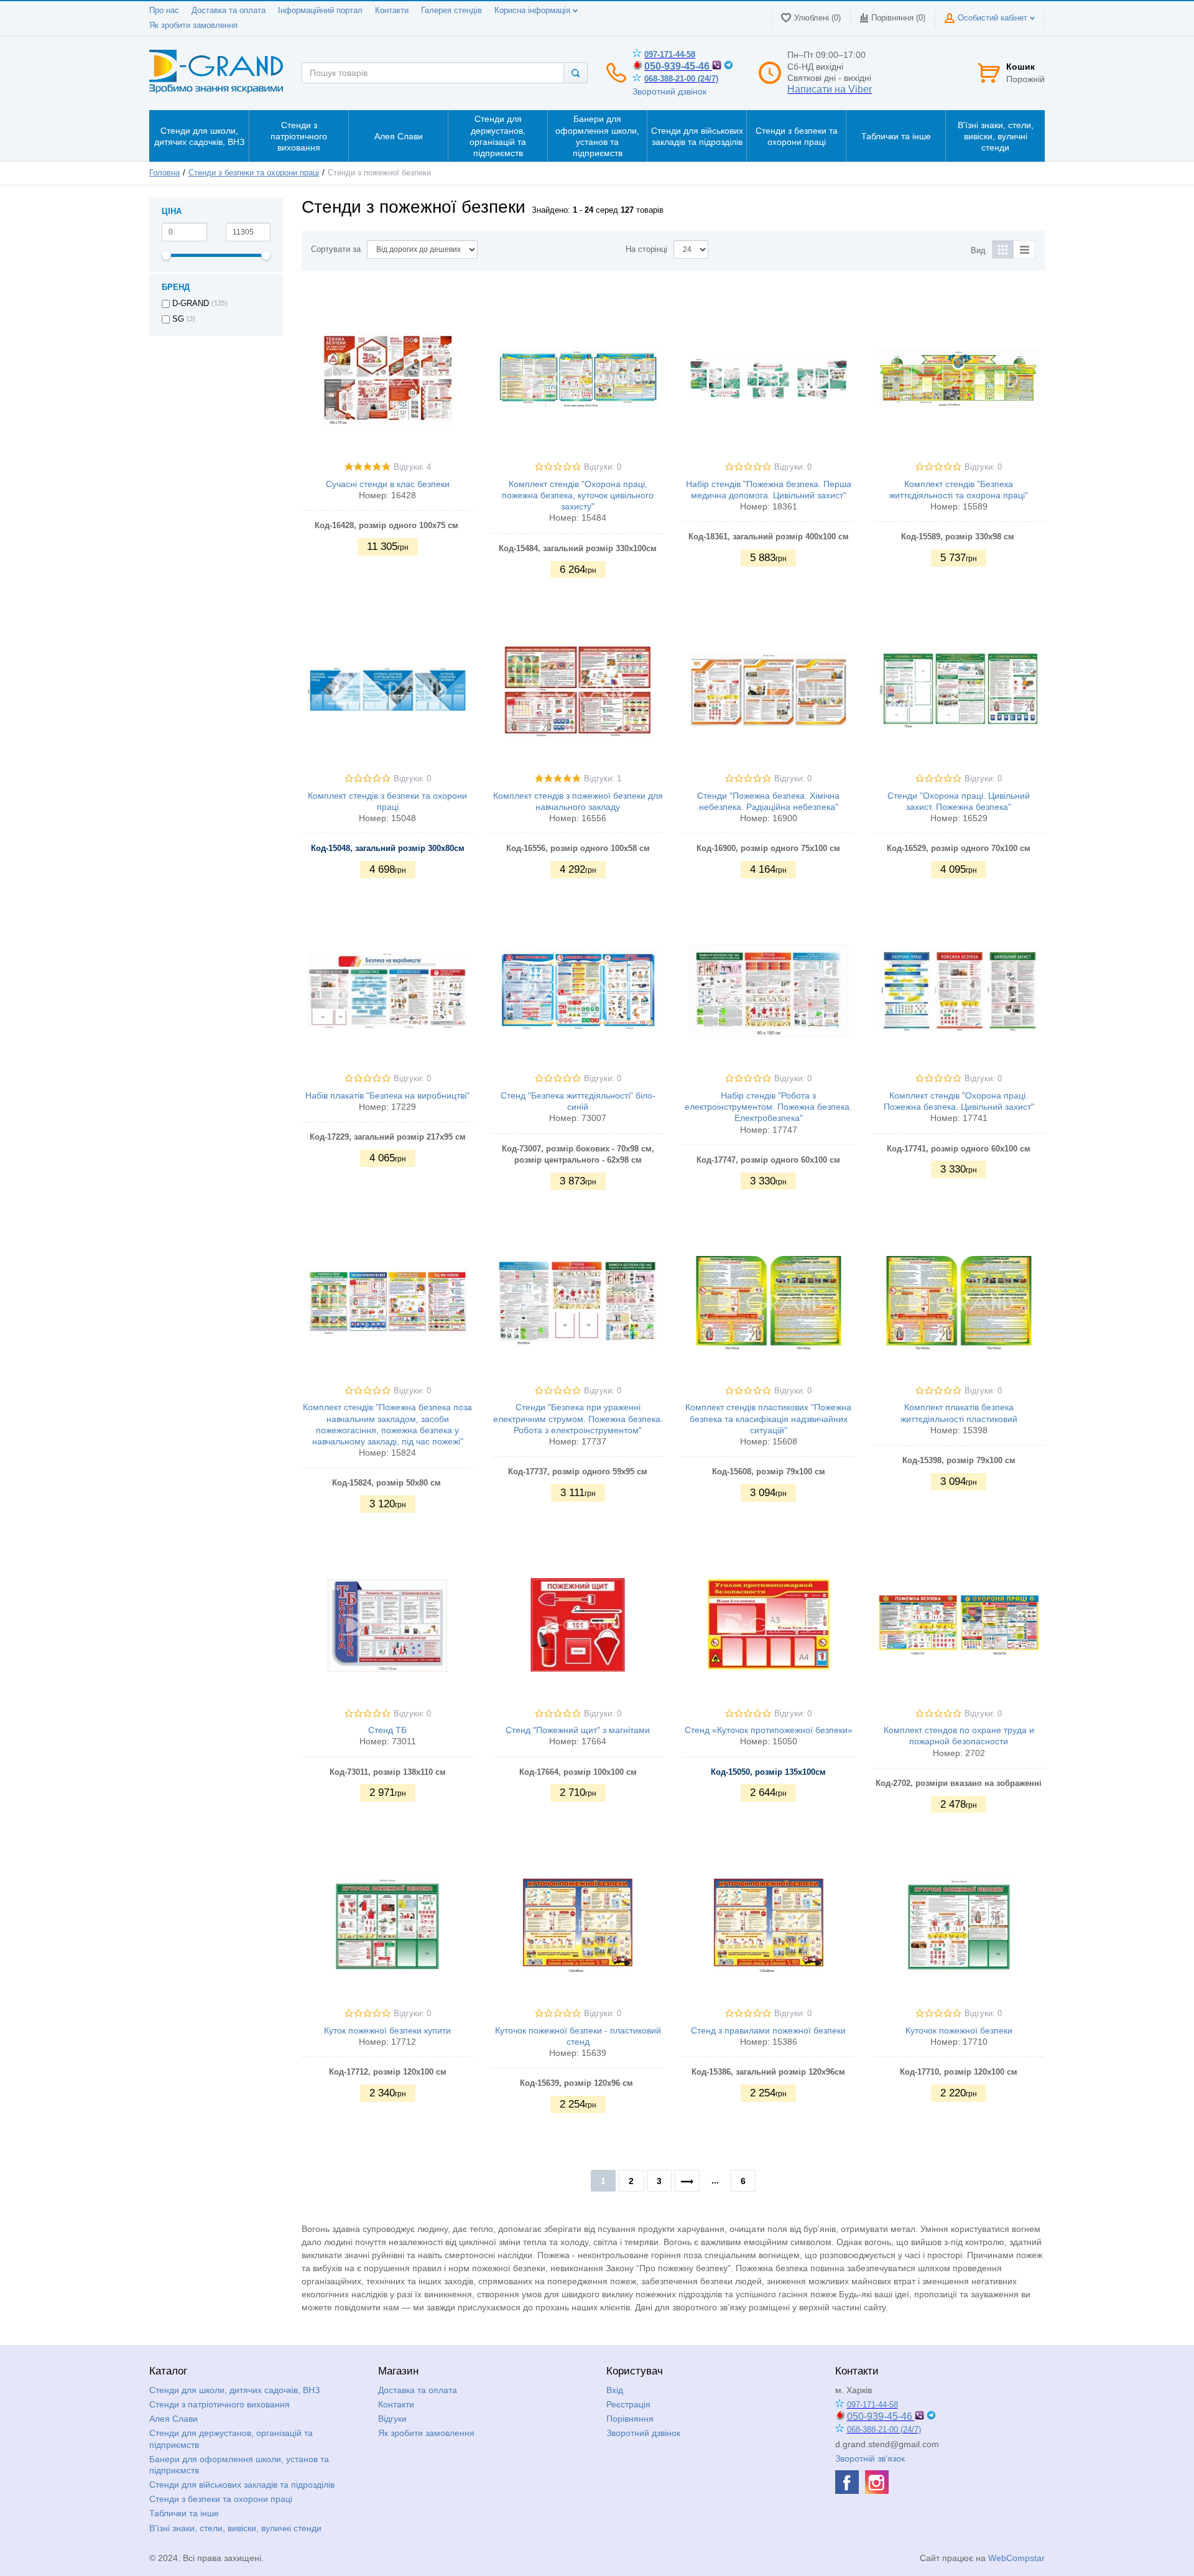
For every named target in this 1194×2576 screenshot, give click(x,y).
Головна (164, 173)
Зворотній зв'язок (870, 2458)
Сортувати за (336, 249)
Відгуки (392, 2419)
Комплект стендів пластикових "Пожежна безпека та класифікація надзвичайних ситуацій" (768, 1418)
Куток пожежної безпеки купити (387, 2030)
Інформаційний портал (320, 11)
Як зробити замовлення (193, 26)
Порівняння (630, 2419)
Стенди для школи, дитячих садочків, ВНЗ (234, 2390)
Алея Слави (174, 2419)
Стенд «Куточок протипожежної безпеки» (769, 1730)
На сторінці (646, 249)
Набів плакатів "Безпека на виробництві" (387, 1095)
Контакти (392, 11)
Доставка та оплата (229, 11)
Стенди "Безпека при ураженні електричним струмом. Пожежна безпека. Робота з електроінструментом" (578, 1418)
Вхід (615, 2390)
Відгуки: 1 (603, 779)
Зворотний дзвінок (669, 91)
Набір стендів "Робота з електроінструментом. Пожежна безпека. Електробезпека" (768, 1107)
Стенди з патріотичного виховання (220, 2404)
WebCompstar (1016, 2558)
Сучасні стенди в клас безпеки (388, 484)
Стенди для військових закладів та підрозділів (242, 2485)
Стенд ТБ (387, 1730)
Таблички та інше (184, 2513)
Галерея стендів (451, 11)
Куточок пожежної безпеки (959, 2030)
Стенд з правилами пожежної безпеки (768, 2030)
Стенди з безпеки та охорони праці (254, 173)
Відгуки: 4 (412, 467)
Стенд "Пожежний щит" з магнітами (578, 1730)
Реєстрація (628, 2404)
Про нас (164, 11)
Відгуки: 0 (603, 467)
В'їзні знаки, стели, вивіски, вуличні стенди (235, 2528)
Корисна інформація (534, 11)
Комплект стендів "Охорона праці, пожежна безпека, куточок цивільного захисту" (578, 495)
